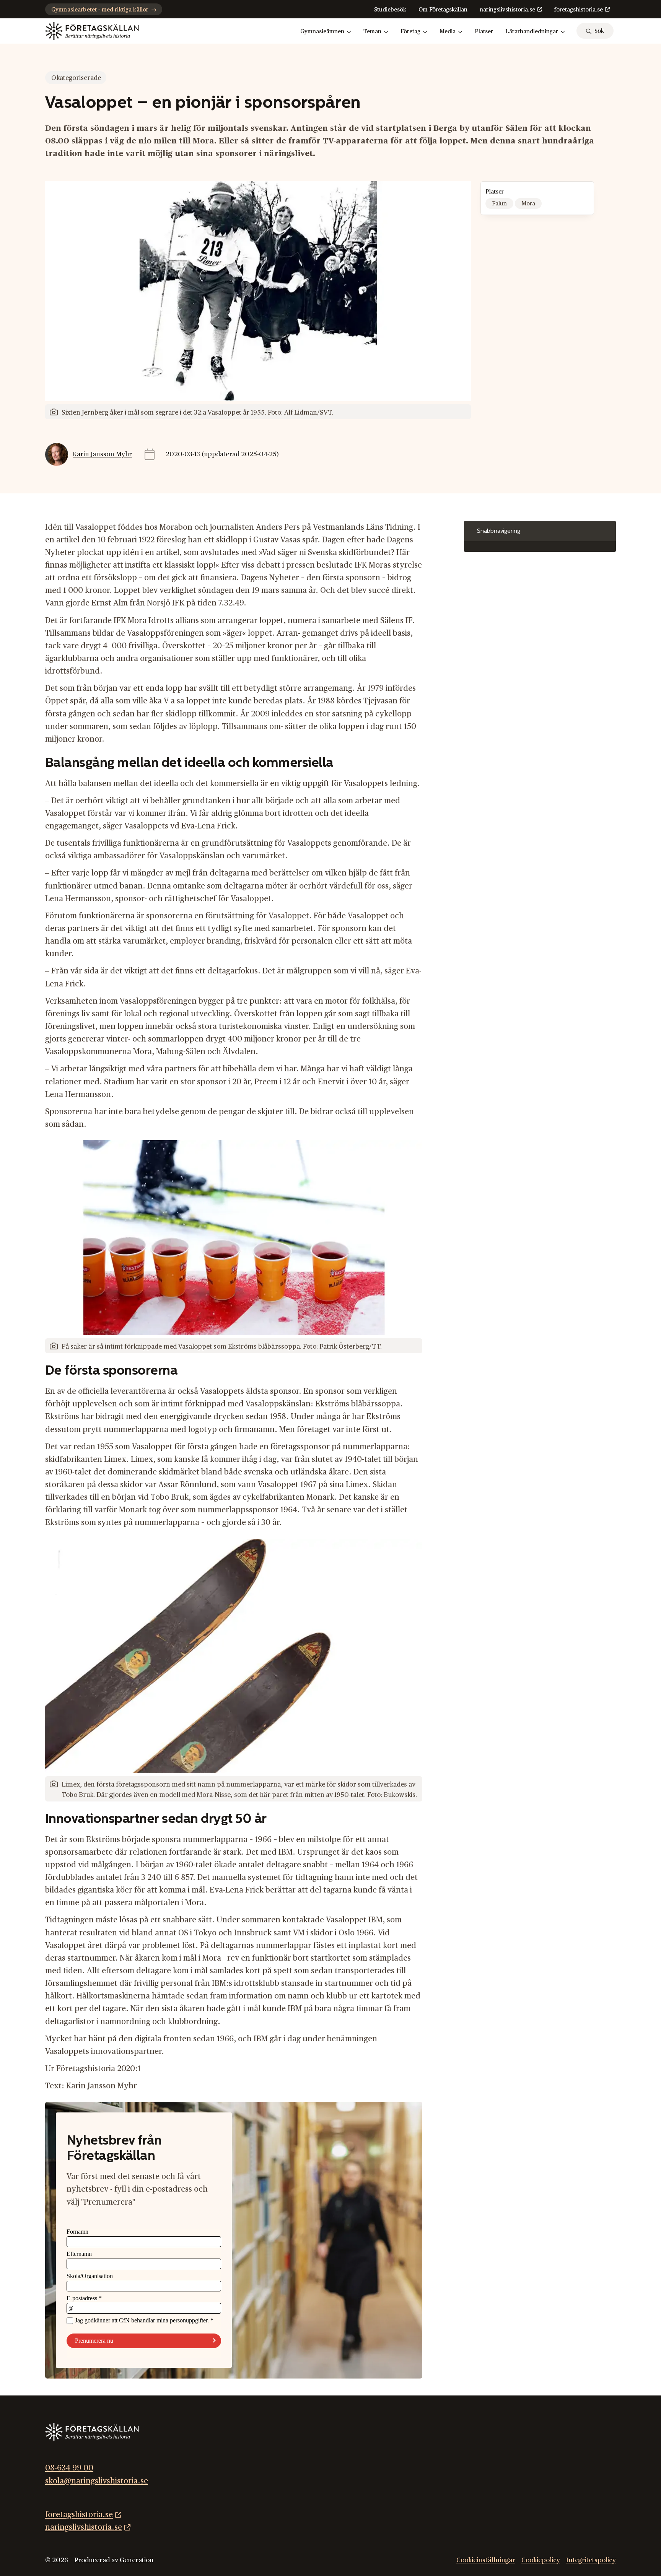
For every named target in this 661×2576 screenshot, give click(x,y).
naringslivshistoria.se (507, 10)
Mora (528, 204)
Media (448, 32)
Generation (137, 2560)
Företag (410, 32)
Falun (499, 204)
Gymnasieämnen (322, 32)
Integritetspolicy (591, 2560)
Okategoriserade (76, 78)
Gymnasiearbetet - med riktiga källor (100, 10)
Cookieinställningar (486, 2560)
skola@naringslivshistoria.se (97, 2481)
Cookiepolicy (541, 2560)
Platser (484, 32)
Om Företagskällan (443, 10)
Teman (372, 32)
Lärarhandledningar (532, 32)
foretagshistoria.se (579, 10)
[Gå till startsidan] (92, 31)
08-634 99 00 (69, 2468)
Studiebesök (390, 10)
